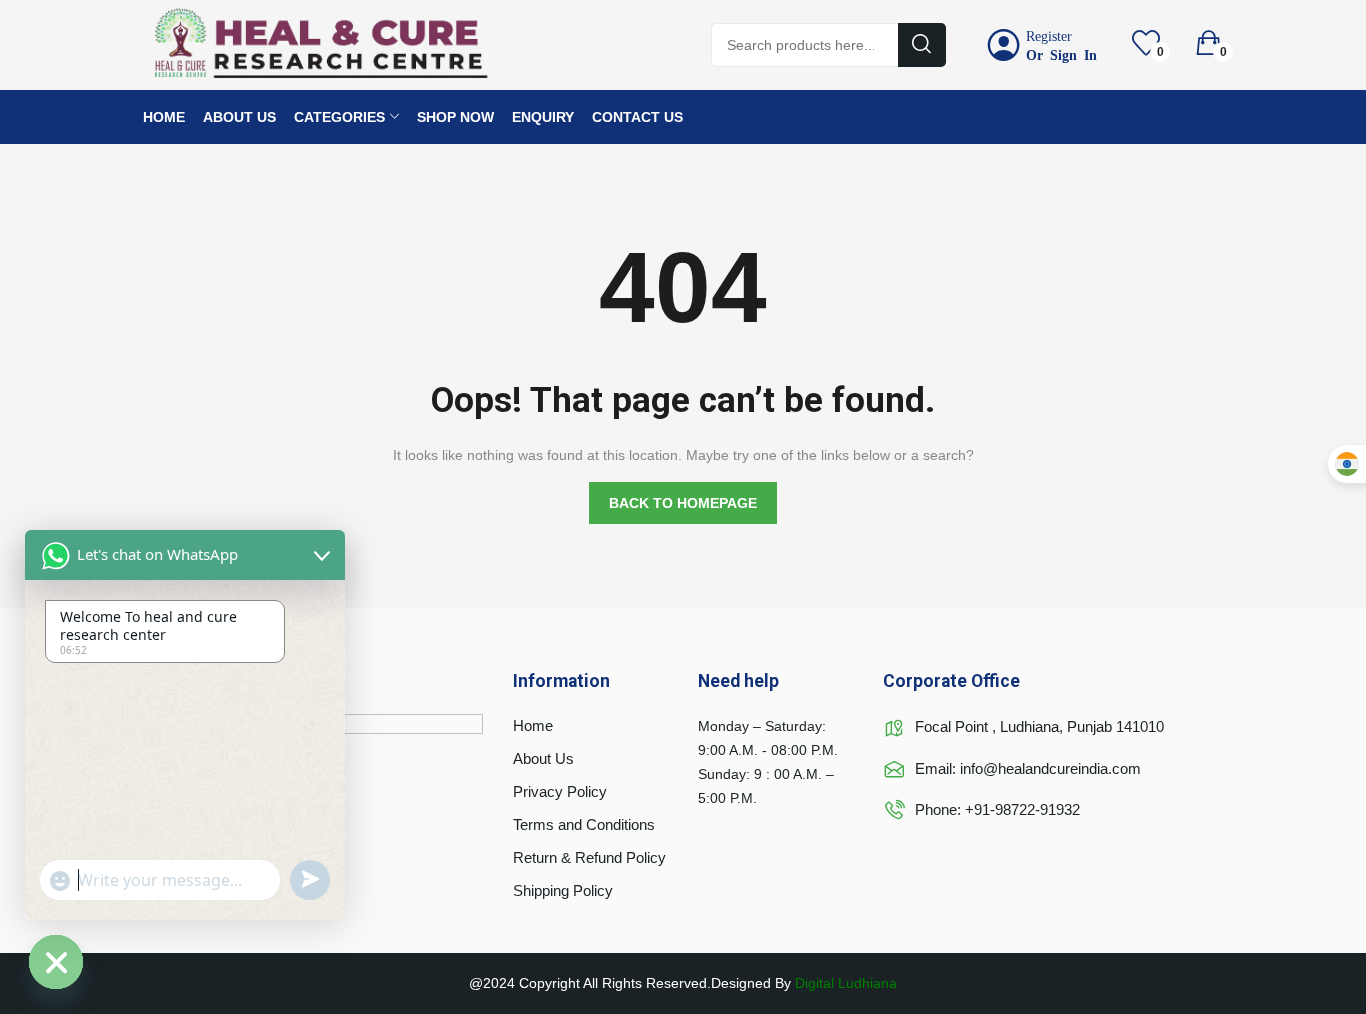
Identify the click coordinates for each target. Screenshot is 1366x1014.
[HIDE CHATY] (56, 962)
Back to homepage (683, 503)
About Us (543, 758)
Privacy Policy (560, 791)
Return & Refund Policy (589, 857)
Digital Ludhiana (846, 983)
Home (533, 725)
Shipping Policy (563, 890)
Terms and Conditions (584, 824)
